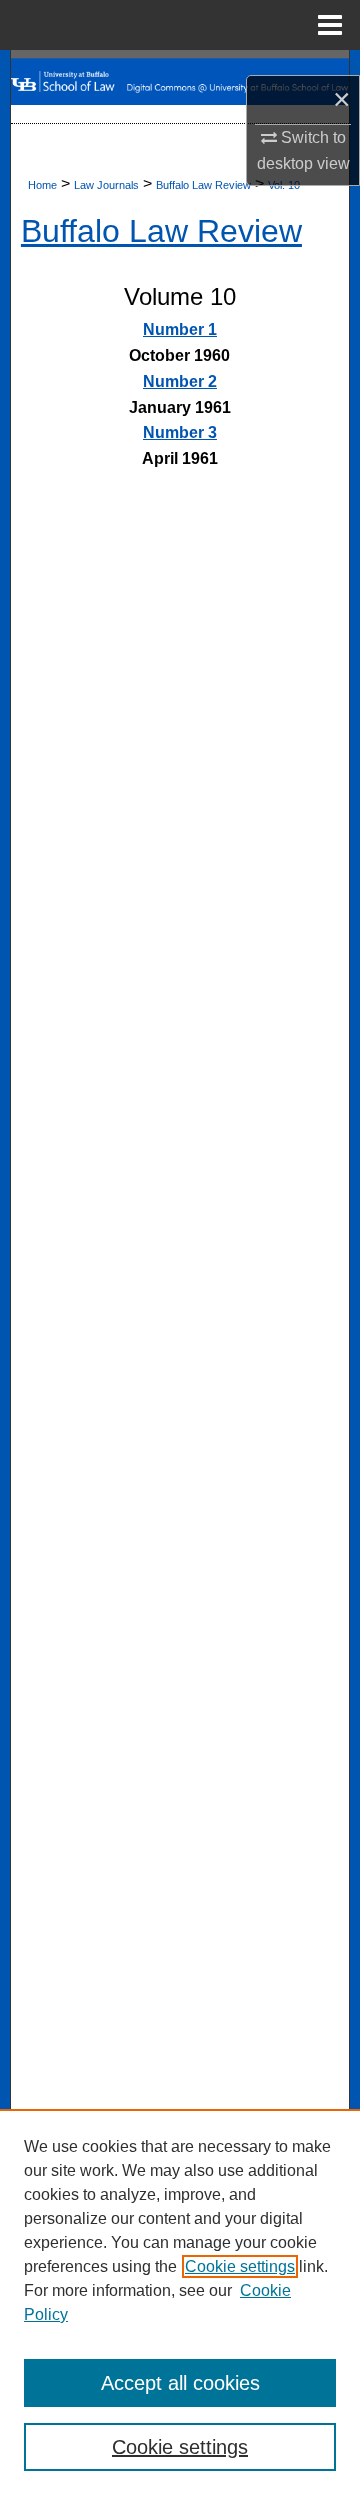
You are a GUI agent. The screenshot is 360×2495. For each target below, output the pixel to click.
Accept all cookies (180, 2383)
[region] (180, 2302)
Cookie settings (240, 2266)
